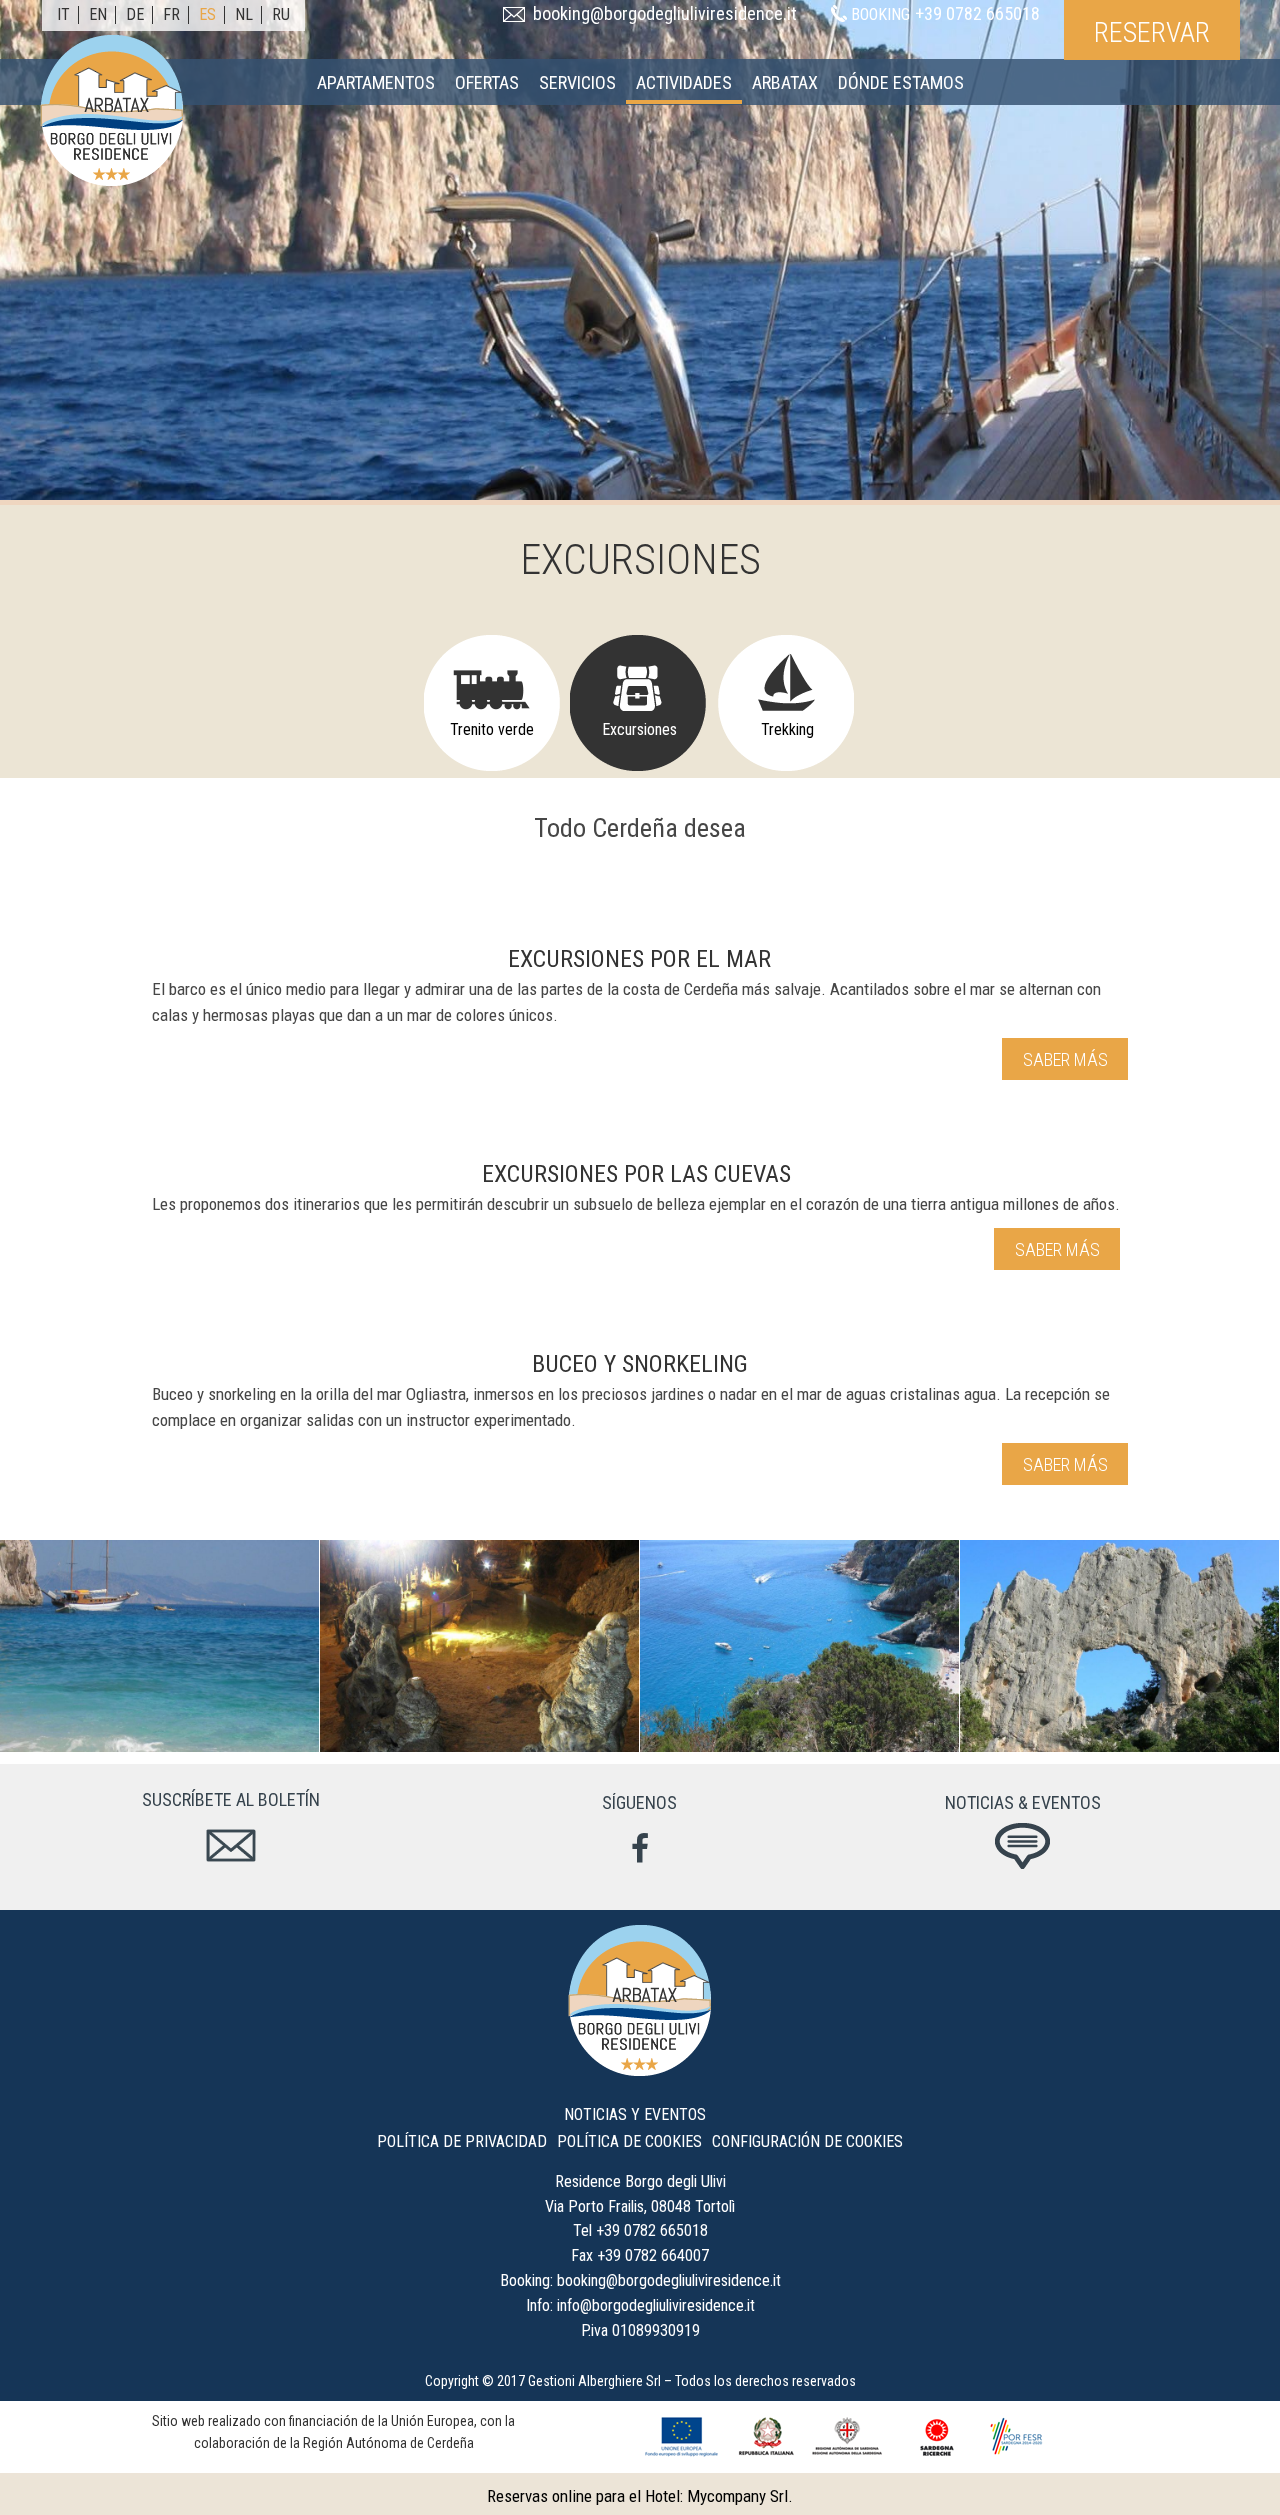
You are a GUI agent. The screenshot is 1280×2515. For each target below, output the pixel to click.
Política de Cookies (629, 2141)
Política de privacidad (462, 2141)
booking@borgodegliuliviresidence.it (665, 13)
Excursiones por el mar (639, 959)
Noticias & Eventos (1023, 1802)
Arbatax (785, 82)
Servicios (577, 82)
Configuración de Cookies (807, 2141)
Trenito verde (492, 729)
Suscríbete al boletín (231, 1799)
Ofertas (487, 82)
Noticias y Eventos (635, 2114)
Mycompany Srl (737, 2496)
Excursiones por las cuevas (636, 1174)
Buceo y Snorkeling (640, 1364)
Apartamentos (376, 82)
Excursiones (639, 729)
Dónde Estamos (901, 82)
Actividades (684, 82)
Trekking (787, 729)
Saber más (1067, 1059)
